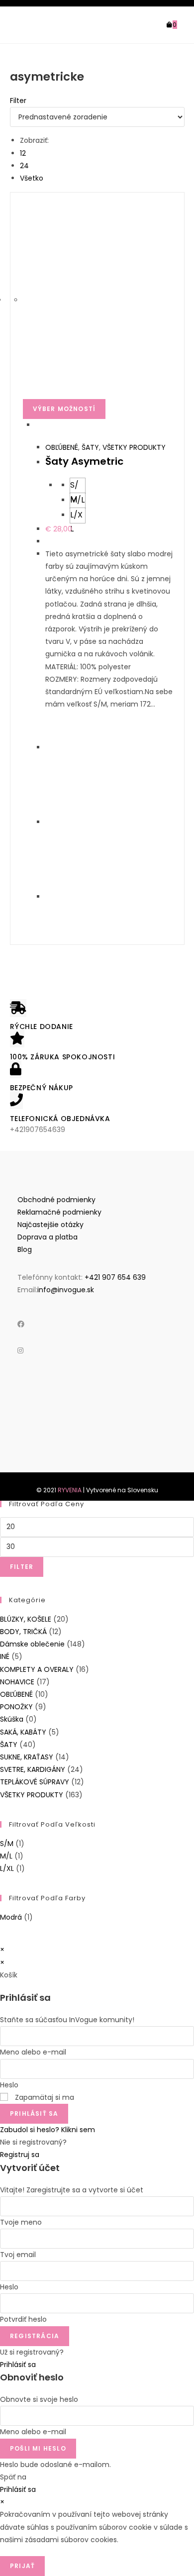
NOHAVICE (17, 1682)
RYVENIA (70, 1490)
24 (24, 166)
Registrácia (35, 2336)
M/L (6, 1856)
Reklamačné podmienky (59, 1212)
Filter (22, 1567)
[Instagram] (20, 1350)
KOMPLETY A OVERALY (37, 1669)
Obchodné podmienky (56, 1200)
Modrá (11, 1917)
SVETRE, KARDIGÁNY (33, 1769)
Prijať (22, 2566)
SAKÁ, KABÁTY (23, 1732)
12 (23, 153)
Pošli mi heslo (38, 2448)
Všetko (32, 178)
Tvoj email (18, 2255)
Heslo (9, 2085)
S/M (7, 1844)
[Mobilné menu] (181, 25)
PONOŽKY (16, 1707)
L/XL (7, 1868)
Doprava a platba (48, 1237)
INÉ (5, 1656)
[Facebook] (21, 1324)
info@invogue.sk (66, 1290)
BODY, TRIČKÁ (23, 1632)
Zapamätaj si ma (44, 2097)
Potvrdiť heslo (23, 2319)
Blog (25, 1249)
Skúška (12, 1719)
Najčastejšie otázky (50, 1225)
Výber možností (64, 409)
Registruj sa (20, 2155)
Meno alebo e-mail (33, 2052)
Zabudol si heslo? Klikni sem (48, 2130)
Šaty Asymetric (84, 461)
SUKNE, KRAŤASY (27, 1757)
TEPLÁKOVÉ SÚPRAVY (35, 1782)
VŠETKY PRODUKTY (134, 447)
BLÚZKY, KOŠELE (26, 1619)
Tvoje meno (21, 2222)
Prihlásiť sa (34, 2113)
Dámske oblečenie (32, 1644)
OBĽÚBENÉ (62, 447)
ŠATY (90, 447)
